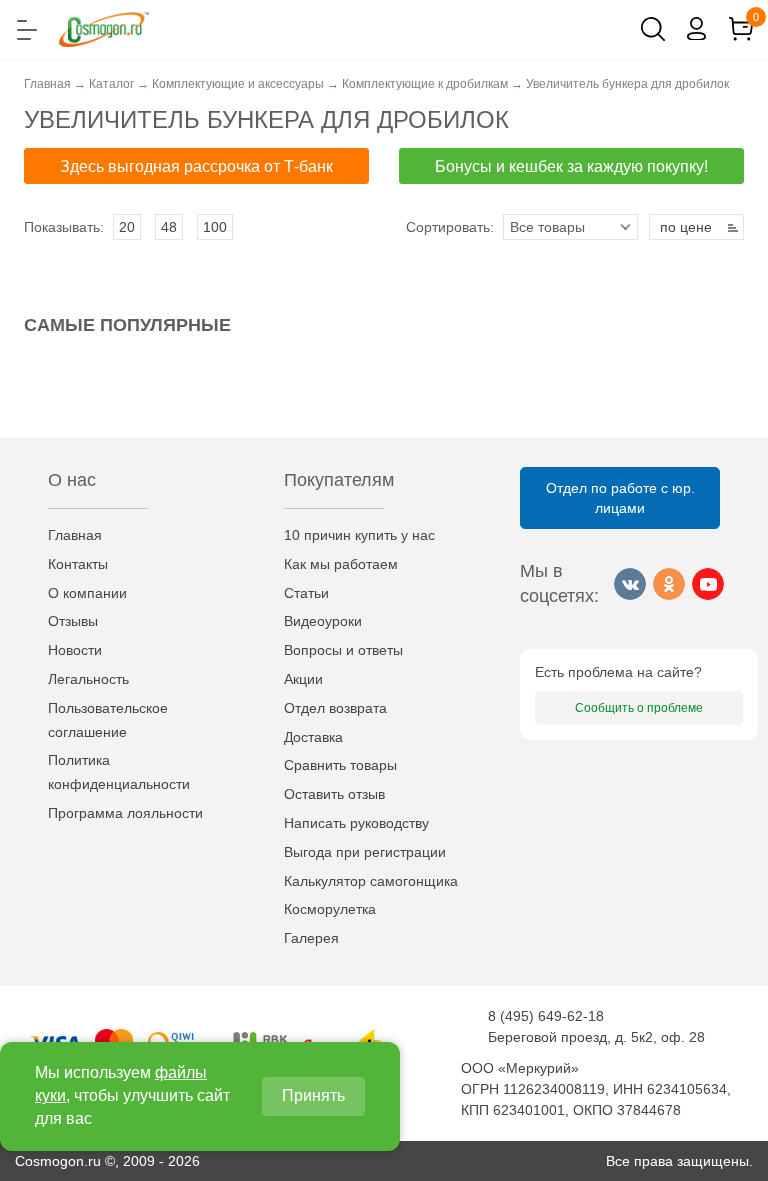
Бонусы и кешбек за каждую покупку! (571, 166)
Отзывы (73, 621)
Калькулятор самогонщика (371, 881)
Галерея (311, 938)
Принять (313, 1095)
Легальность (88, 679)
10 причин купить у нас (359, 535)
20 (127, 227)
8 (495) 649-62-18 (546, 1016)
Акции (303, 679)
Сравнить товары (340, 765)
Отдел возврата (335, 708)
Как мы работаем (341, 564)
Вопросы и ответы (343, 650)
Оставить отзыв (334, 794)
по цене (686, 227)
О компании (87, 593)
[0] (741, 29)
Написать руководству (356, 823)
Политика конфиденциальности (119, 772)
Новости (75, 650)
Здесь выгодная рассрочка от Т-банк (196, 166)
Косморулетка (330, 909)
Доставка (313, 737)
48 (169, 227)
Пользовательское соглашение (108, 720)
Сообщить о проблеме (639, 708)
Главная (75, 535)
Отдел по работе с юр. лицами (620, 498)
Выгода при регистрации (365, 852)
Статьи (306, 593)
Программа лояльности (125, 813)
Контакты (78, 564)
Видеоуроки (323, 621)
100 (215, 227)
